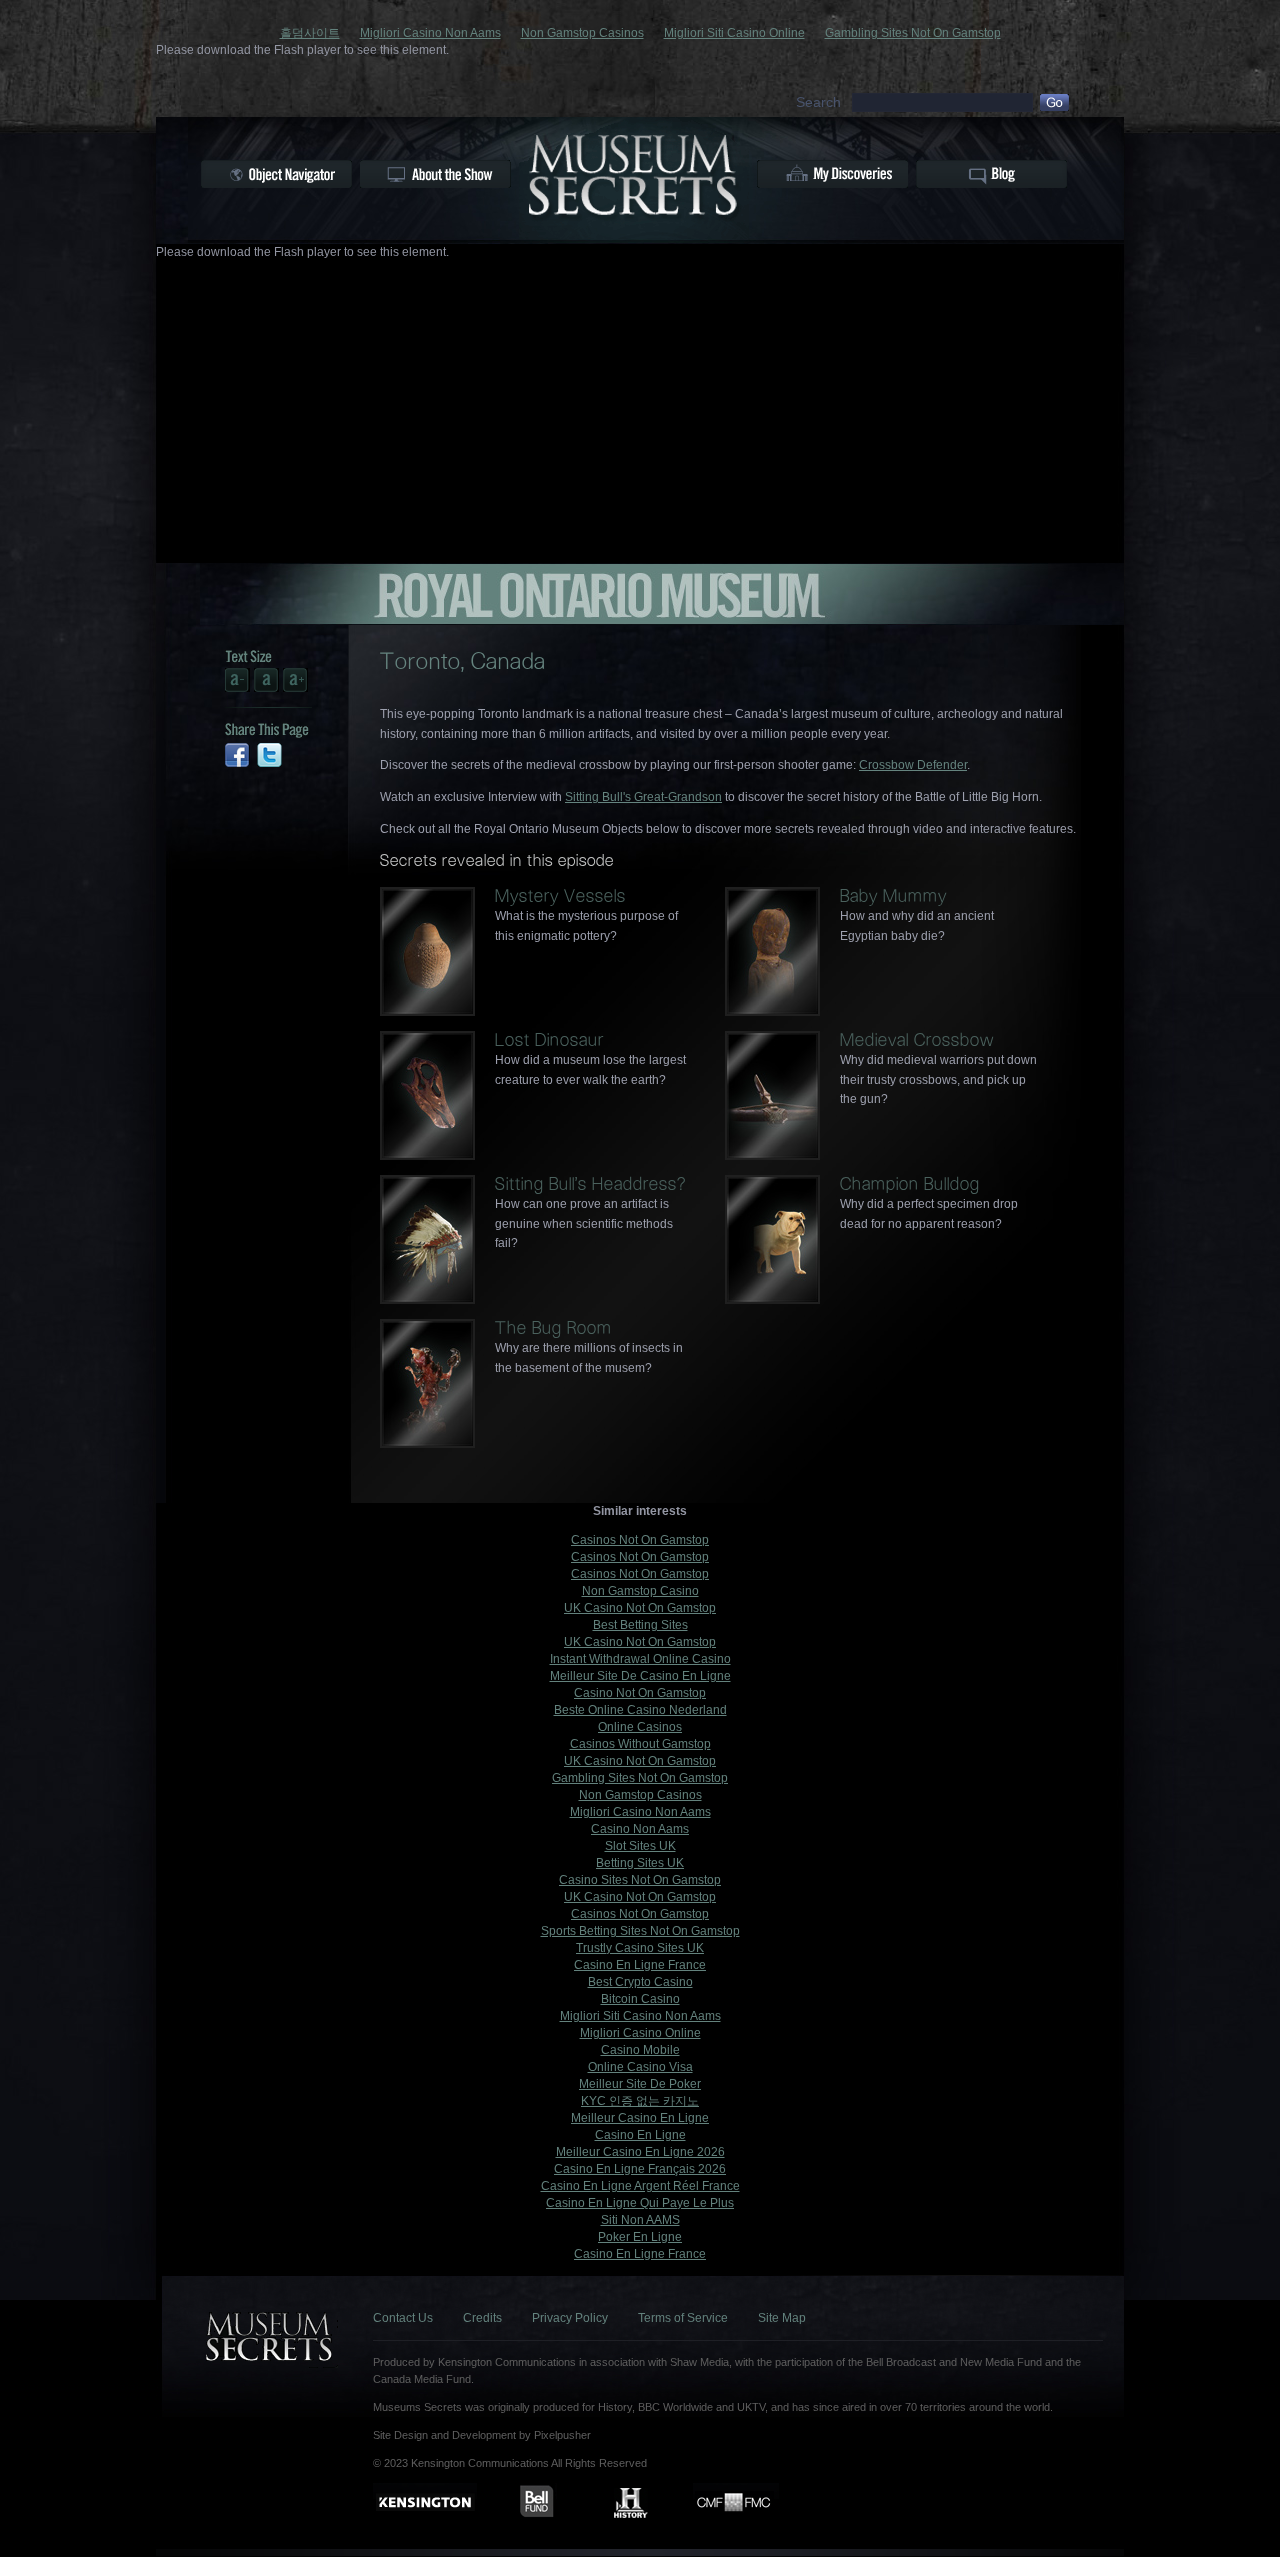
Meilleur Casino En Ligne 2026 (640, 2152)
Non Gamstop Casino (640, 1591)
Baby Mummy (893, 895)
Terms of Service (683, 2318)
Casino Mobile (640, 2050)
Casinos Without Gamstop (640, 1744)
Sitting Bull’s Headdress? (590, 1183)
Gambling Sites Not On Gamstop (913, 33)
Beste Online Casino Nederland (640, 1710)
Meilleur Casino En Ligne (640, 2118)
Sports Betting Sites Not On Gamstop (640, 1931)
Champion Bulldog (910, 1183)
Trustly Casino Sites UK (640, 1948)
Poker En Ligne (640, 2237)
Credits (482, 2318)
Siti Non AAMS (640, 2220)
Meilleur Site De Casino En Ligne (640, 1676)
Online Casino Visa (640, 2067)
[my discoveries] (832, 174)
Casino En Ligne (640, 2135)
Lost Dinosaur (549, 1039)
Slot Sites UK (640, 1846)
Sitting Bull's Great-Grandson (643, 797)
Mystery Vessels (560, 895)
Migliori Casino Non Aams (430, 33)
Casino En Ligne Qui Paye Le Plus (640, 2203)
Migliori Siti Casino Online (734, 33)
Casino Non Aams (640, 1829)
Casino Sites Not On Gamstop (640, 1880)
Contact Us (403, 2318)
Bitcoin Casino (640, 1999)
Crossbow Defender (913, 765)
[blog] (991, 174)
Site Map (782, 2318)
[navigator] (276, 174)
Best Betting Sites (640, 1625)
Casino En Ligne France (640, 1965)
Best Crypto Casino (640, 1982)
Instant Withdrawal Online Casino (640, 1659)
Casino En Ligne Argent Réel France (640, 2186)
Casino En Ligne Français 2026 (640, 2169)
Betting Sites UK (640, 1863)
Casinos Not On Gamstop (640, 1540)
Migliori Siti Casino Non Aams (640, 2016)
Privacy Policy (570, 2318)
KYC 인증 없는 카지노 (640, 2101)
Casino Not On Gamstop (640, 1693)
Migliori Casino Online (640, 2033)
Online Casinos (640, 1727)
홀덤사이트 (310, 33)
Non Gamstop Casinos (582, 33)
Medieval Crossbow (917, 1039)
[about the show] (435, 174)
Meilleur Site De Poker (640, 2084)
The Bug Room (553, 1327)
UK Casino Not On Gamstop (640, 1608)
